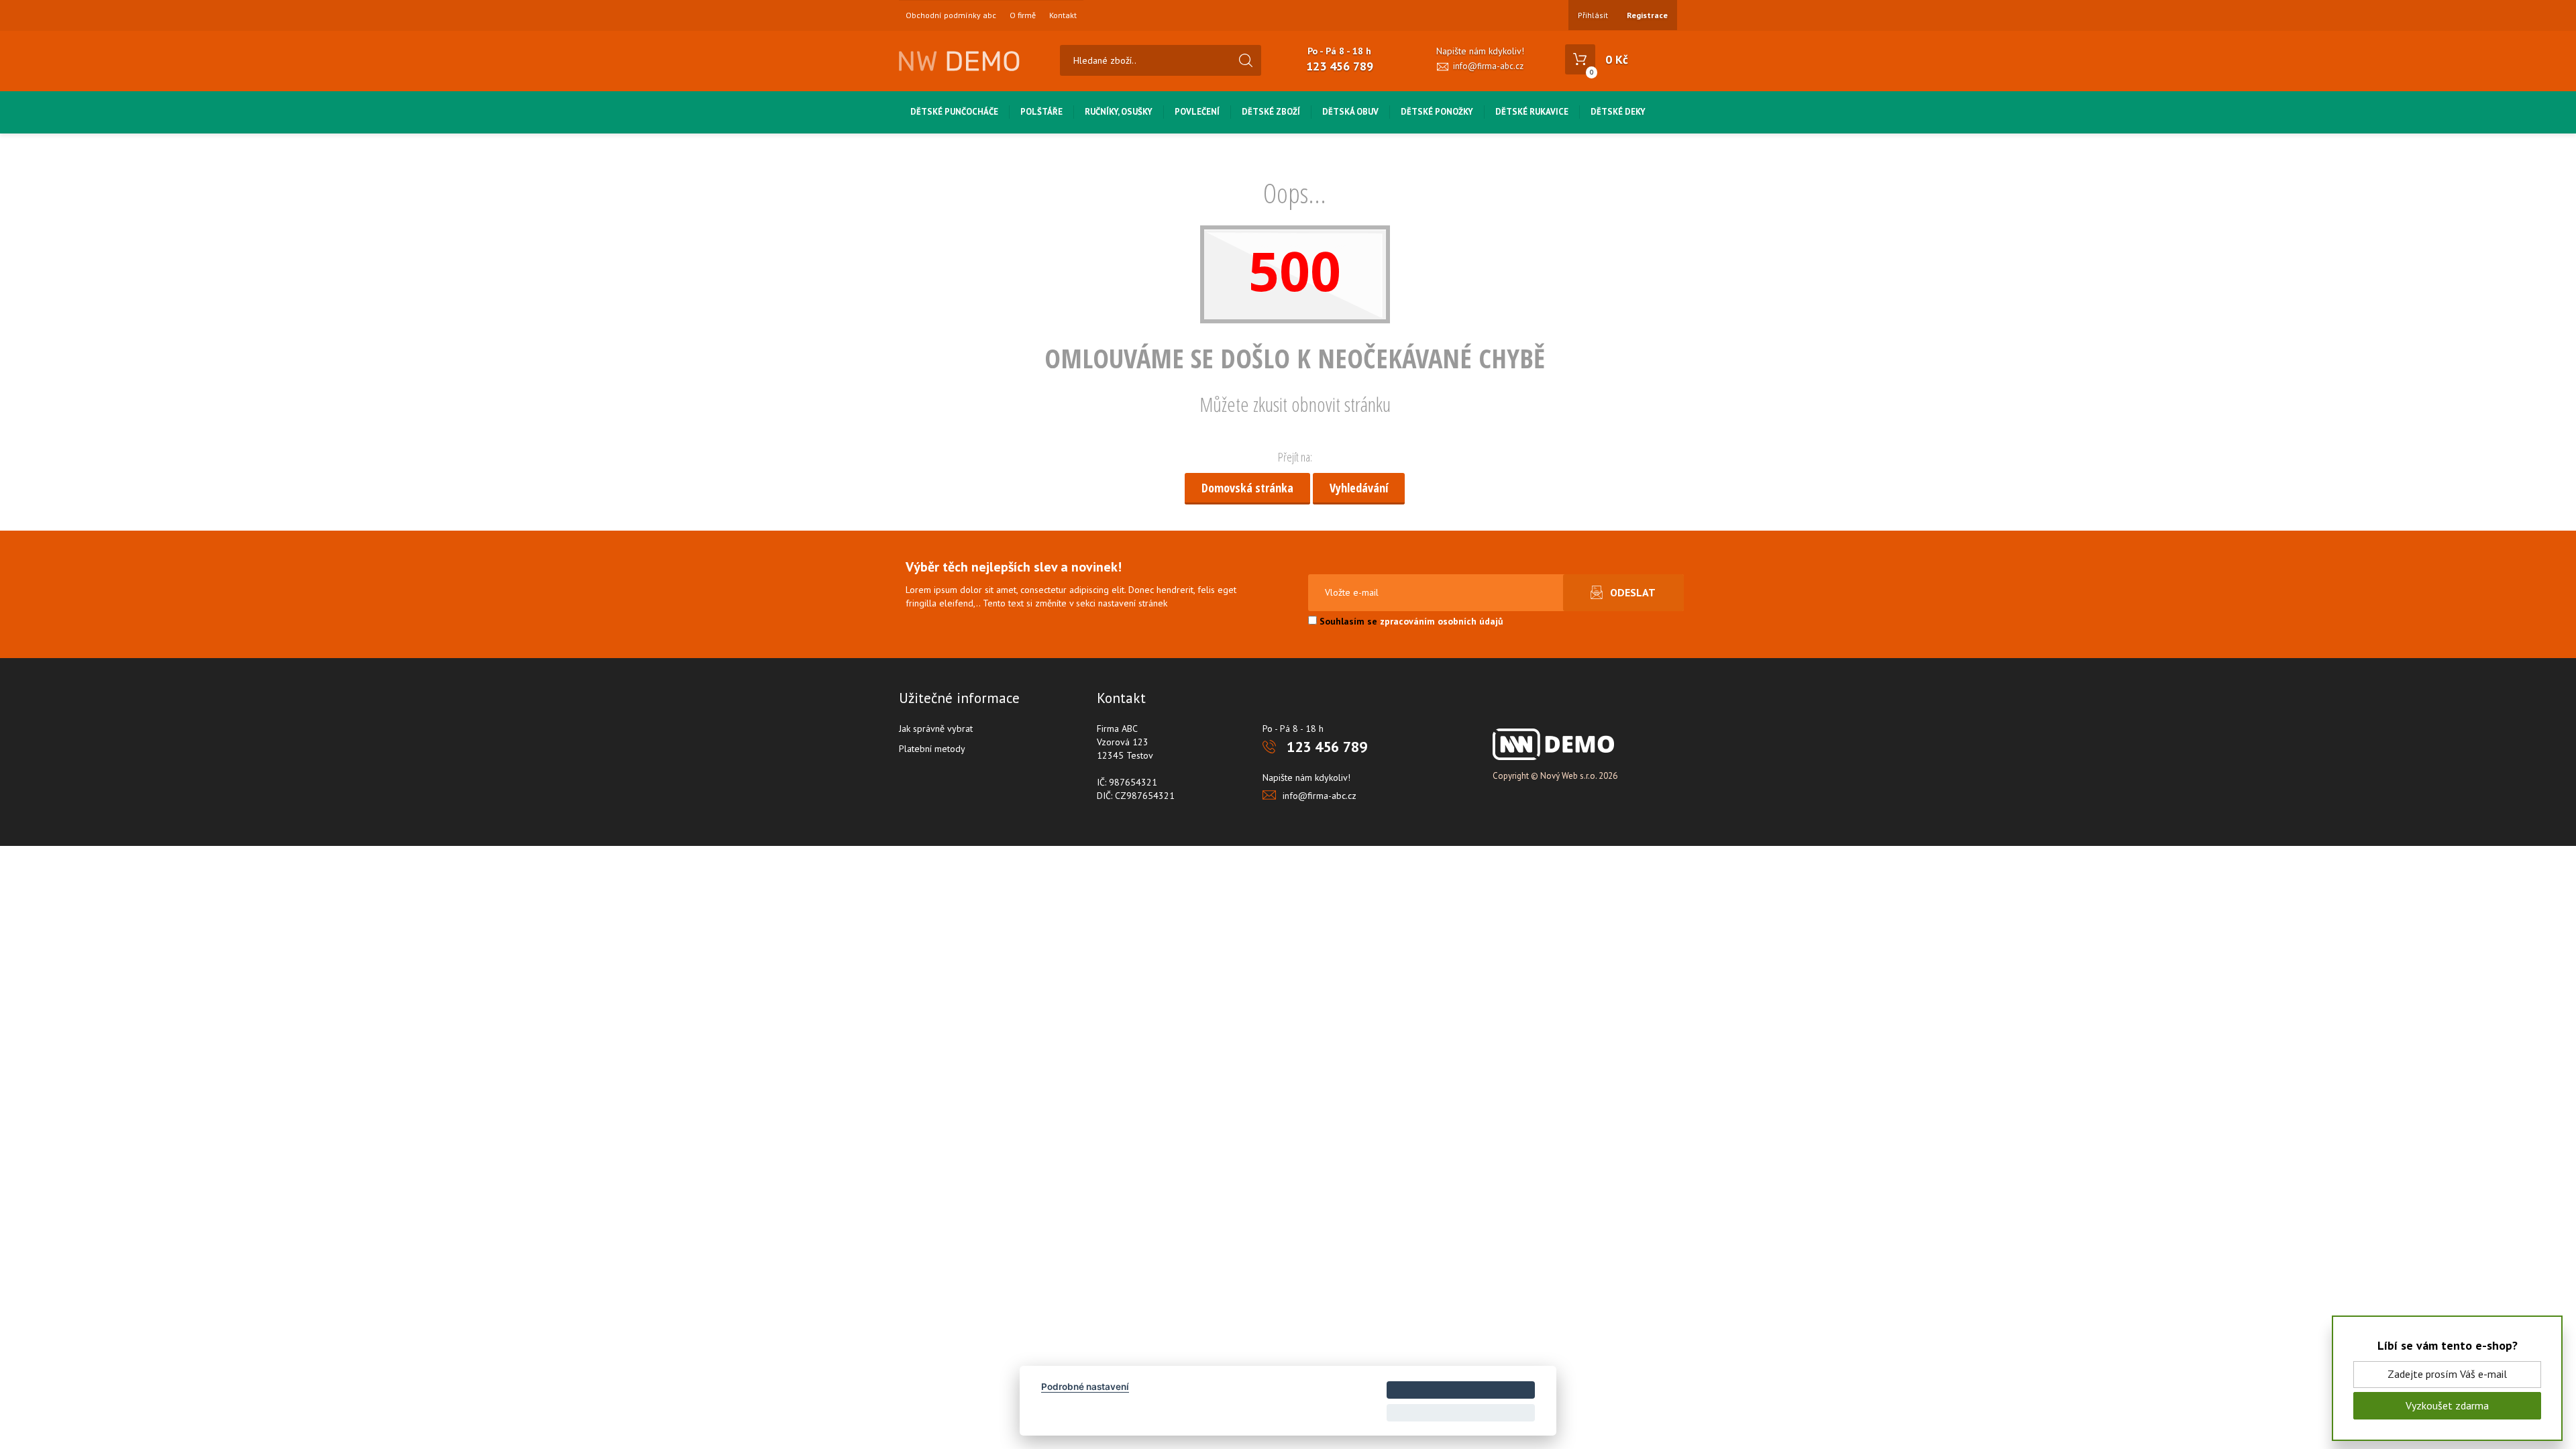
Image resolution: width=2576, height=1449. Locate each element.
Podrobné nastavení (1085, 1387)
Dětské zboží (1271, 112)
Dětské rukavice (1532, 112)
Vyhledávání (1359, 488)
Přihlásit (1593, 15)
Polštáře (1041, 112)
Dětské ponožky (1437, 112)
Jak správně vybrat (936, 729)
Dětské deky (1618, 112)
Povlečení (1197, 112)
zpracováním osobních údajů (1442, 621)
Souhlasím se (1410, 621)
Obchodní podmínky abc (951, 15)
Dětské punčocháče (954, 112)
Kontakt (1063, 15)
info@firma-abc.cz (1488, 66)
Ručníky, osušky (1119, 112)
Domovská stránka (1247, 488)
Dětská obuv (1350, 112)
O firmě (1023, 15)
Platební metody (932, 749)
